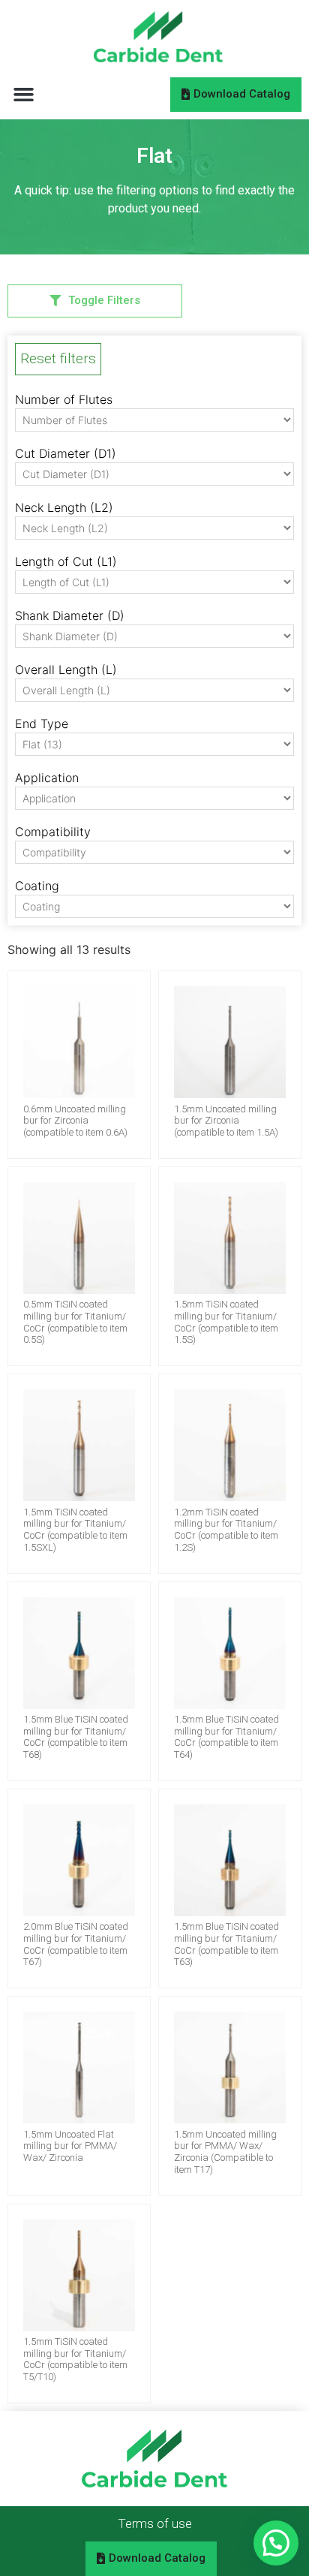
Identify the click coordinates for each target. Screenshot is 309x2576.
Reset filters (58, 358)
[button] (24, 94)
